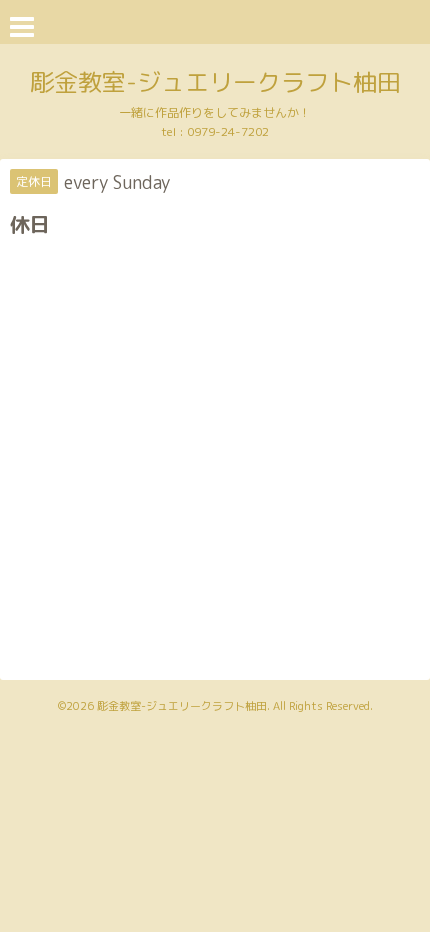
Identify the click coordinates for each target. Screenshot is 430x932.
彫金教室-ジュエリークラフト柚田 (215, 82)
